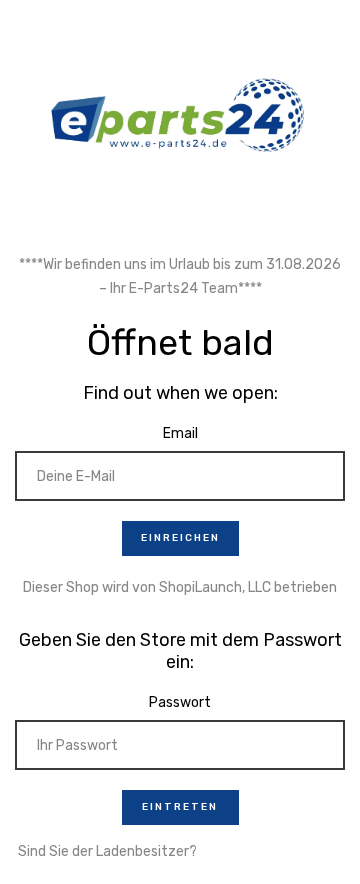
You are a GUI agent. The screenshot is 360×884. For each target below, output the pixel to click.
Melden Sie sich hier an (271, 851)
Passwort (180, 702)
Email (180, 433)
